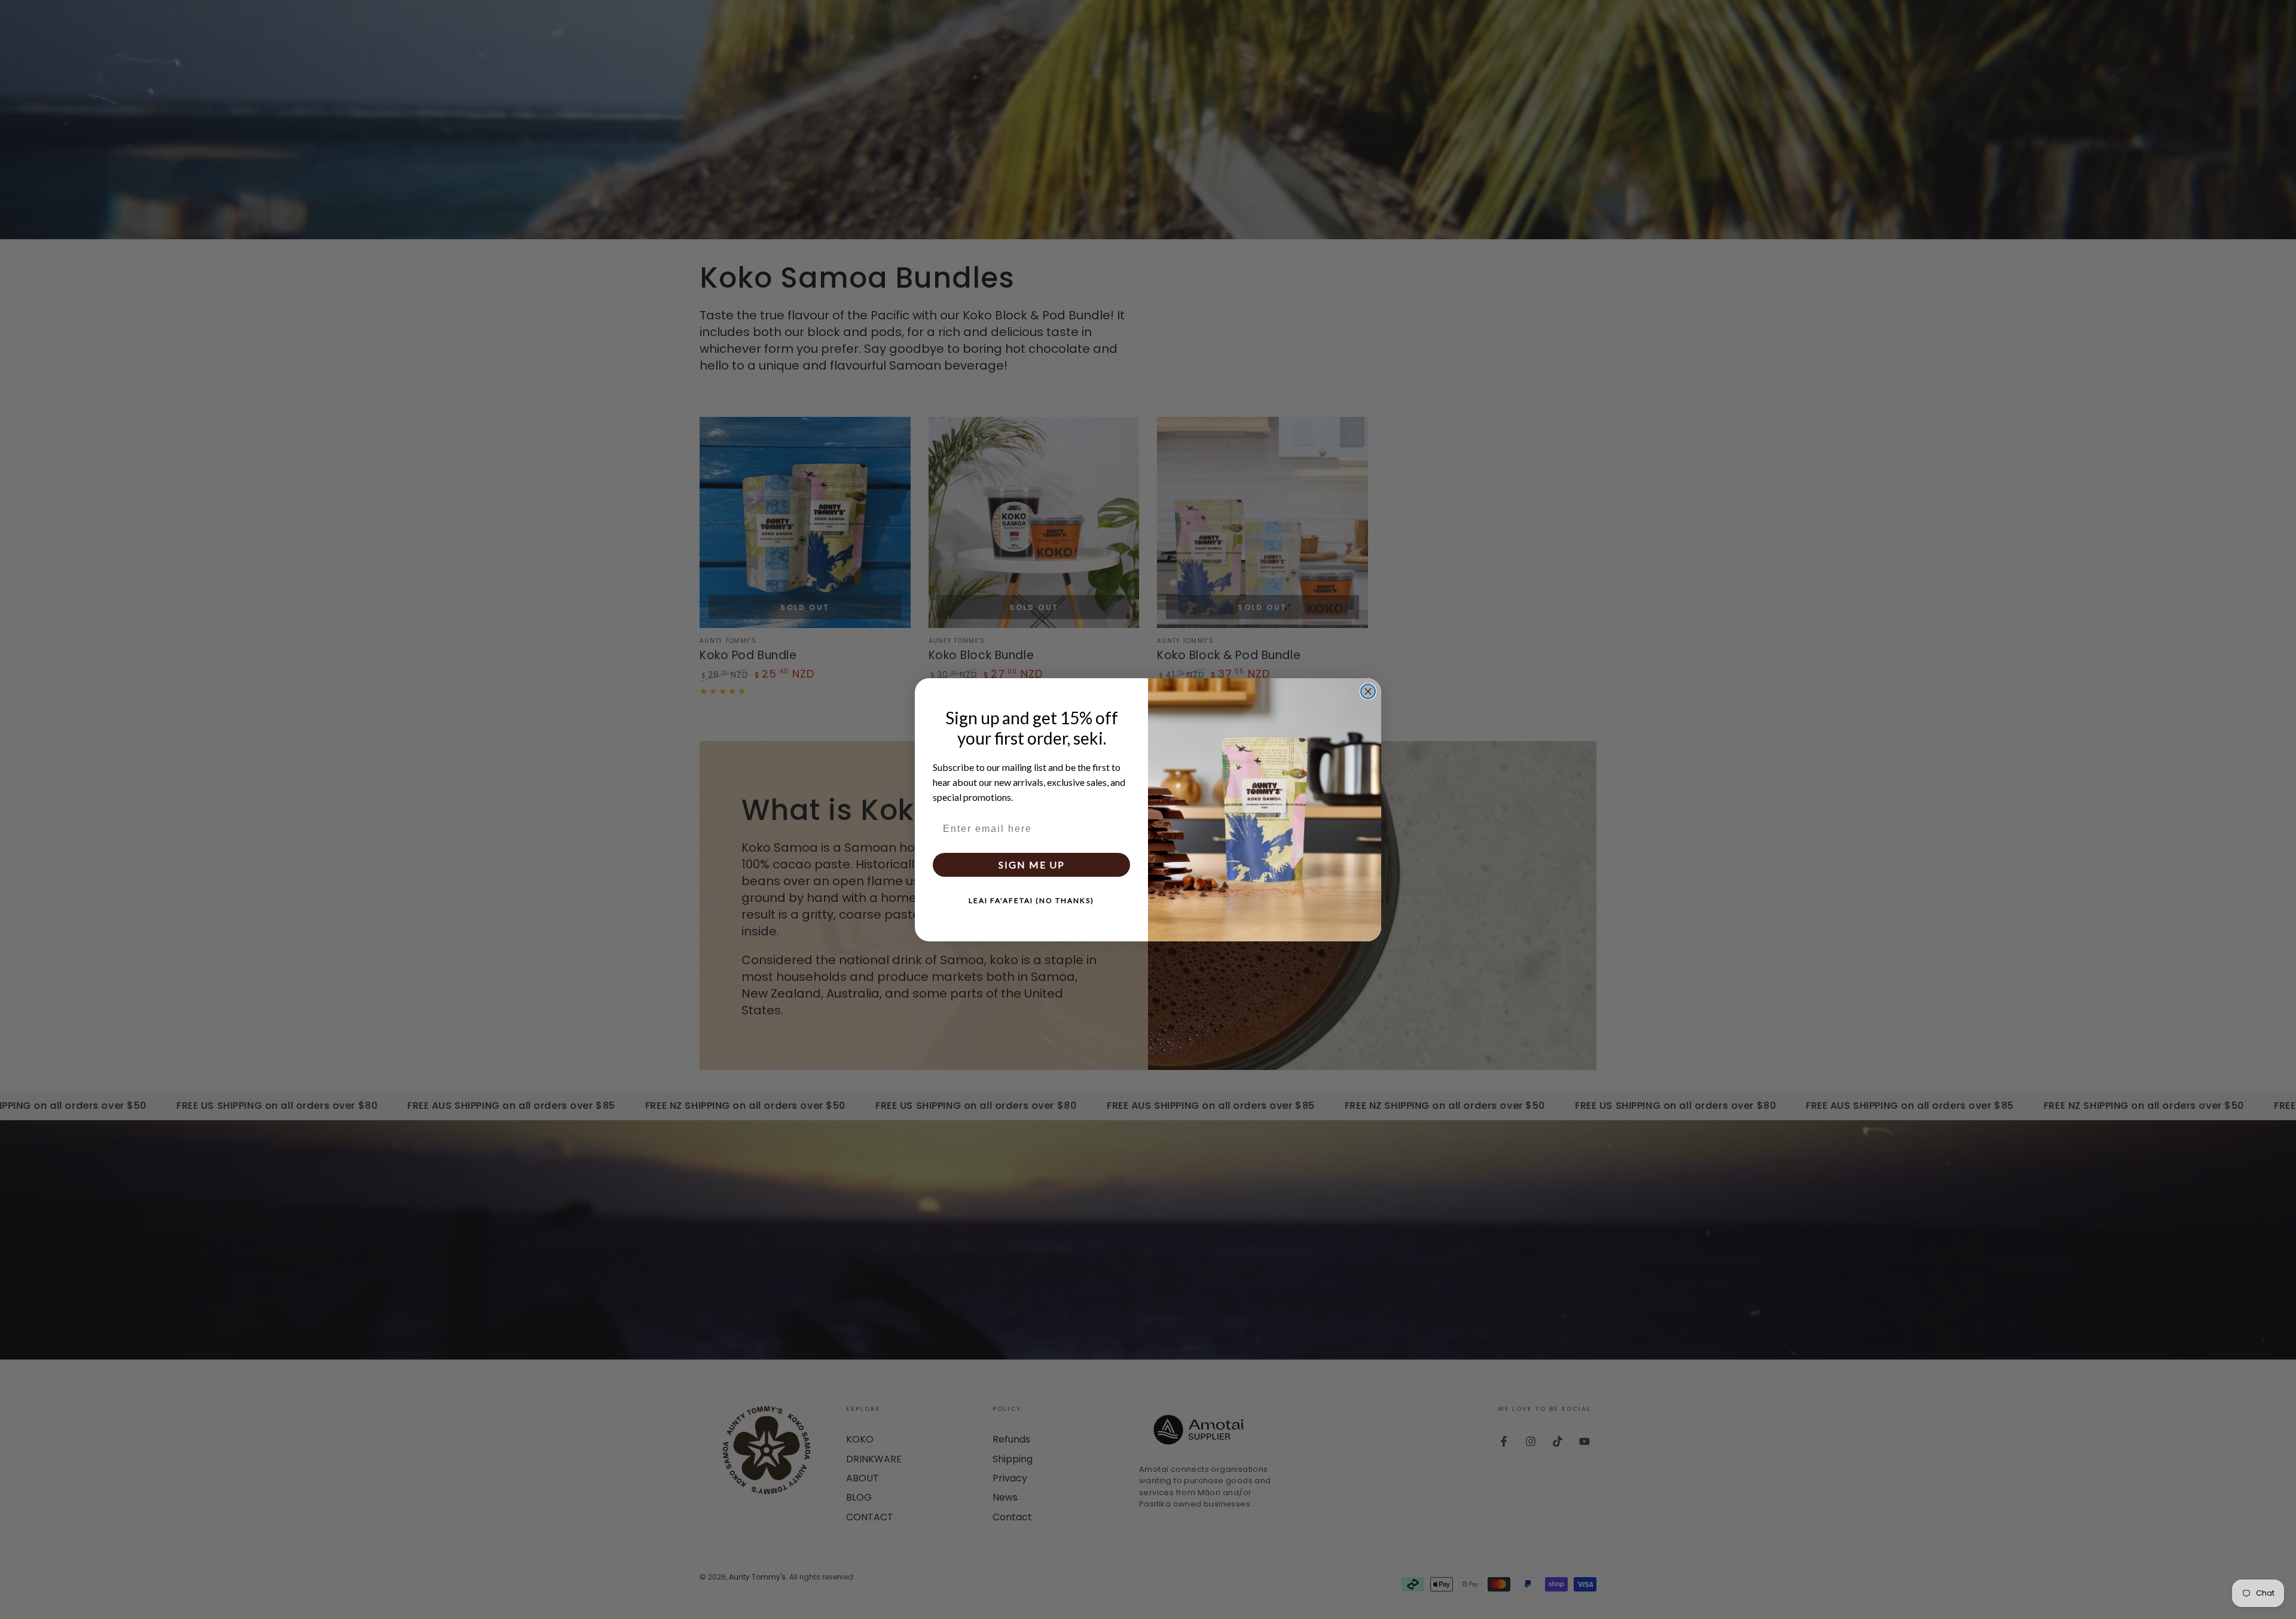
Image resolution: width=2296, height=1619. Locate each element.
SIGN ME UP (1032, 864)
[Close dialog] (1368, 691)
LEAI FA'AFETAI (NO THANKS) (1031, 900)
